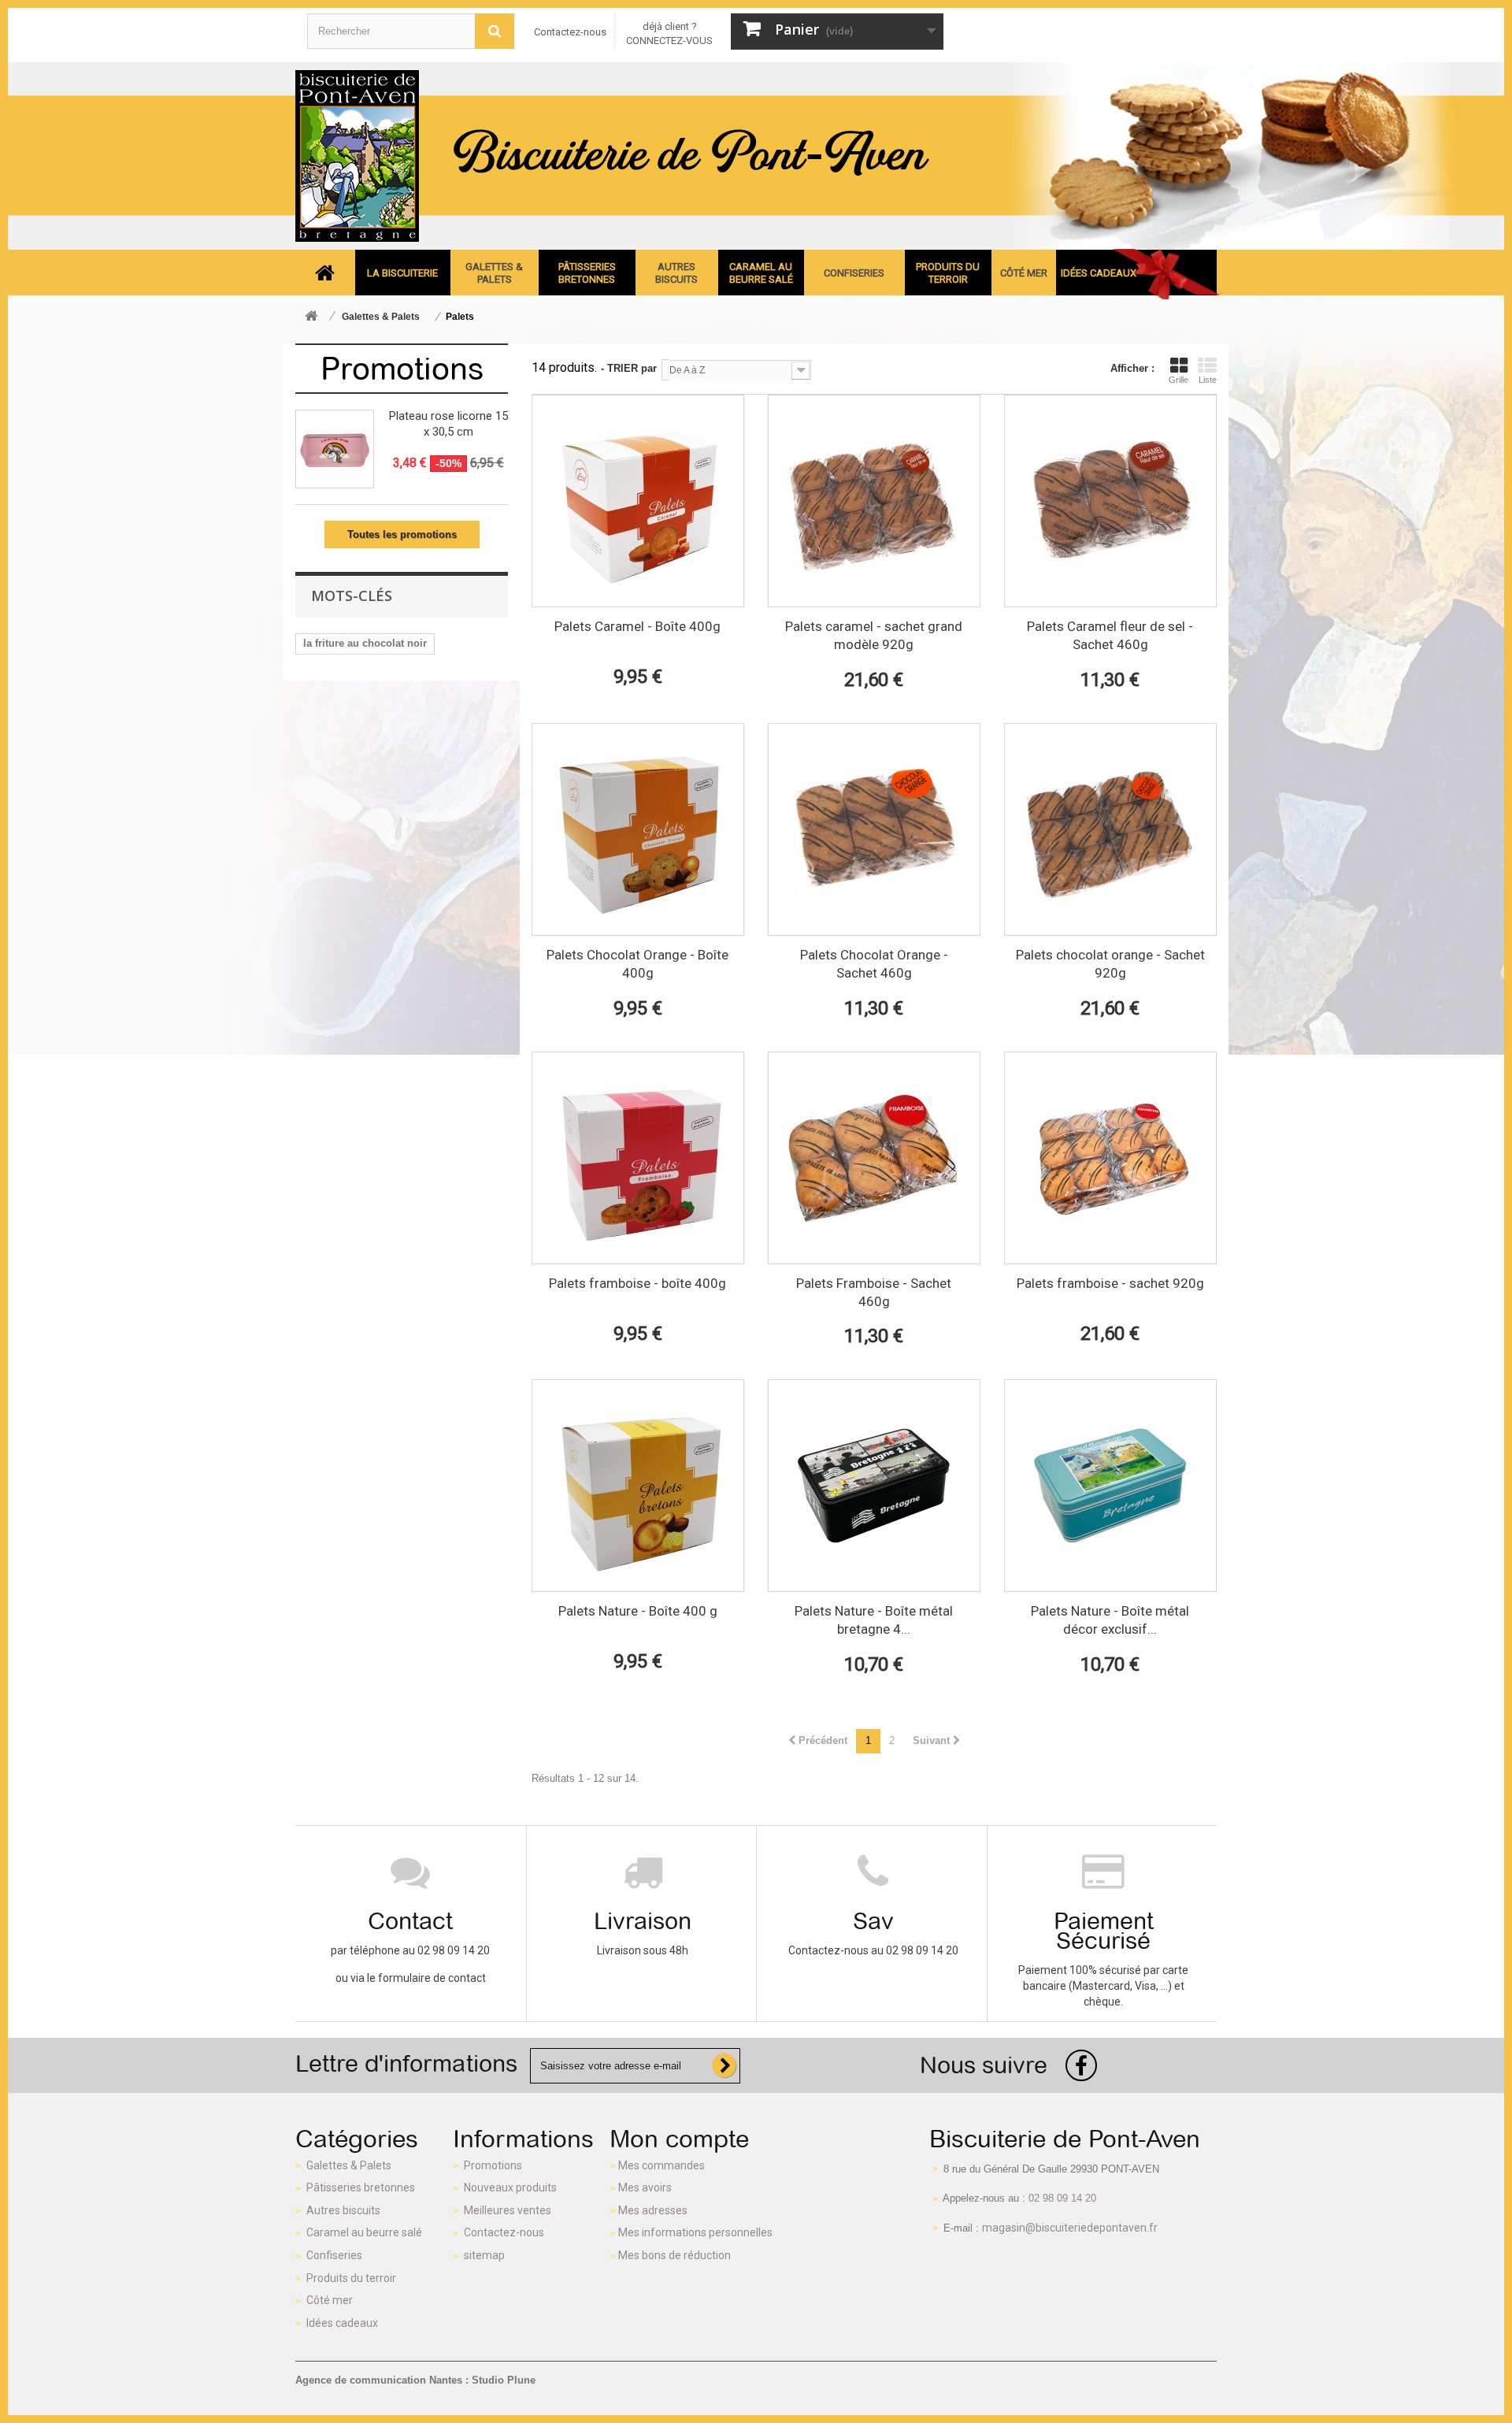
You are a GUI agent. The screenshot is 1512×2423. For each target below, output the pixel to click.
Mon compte (680, 2139)
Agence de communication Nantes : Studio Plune (415, 2380)
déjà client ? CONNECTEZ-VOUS (669, 33)
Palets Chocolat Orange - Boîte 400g (637, 964)
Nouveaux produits (510, 2187)
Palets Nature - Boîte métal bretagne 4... (874, 1620)
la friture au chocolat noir (365, 643)
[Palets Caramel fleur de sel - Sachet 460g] (1110, 501)
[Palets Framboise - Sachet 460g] (874, 1158)
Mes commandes (661, 2165)
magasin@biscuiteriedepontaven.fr (1070, 2228)
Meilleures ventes (508, 2210)
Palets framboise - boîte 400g (637, 1283)
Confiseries (334, 2255)
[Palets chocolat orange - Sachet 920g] (1110, 829)
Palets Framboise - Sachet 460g (874, 1292)
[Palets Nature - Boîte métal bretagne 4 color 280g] (874, 1486)
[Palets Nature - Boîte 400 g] (638, 1486)
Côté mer (330, 2300)
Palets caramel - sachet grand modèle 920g (874, 635)
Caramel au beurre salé (364, 2232)
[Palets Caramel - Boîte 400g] (638, 501)
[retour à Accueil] (311, 317)
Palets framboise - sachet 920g (1110, 1283)
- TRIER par (629, 368)
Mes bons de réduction (674, 2255)
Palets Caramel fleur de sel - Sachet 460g (1110, 635)
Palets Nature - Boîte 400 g (638, 1611)
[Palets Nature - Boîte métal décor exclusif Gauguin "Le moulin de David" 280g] (1110, 1486)
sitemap (484, 2255)
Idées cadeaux (342, 2323)
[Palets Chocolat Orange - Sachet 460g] (874, 829)
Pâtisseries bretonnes (361, 2187)
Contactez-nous (570, 32)
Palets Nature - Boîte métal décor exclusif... (1110, 1620)
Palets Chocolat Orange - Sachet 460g (874, 964)
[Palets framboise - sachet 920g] (1110, 1158)
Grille (1178, 380)
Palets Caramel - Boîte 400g (637, 626)
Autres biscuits (343, 2210)
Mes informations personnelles (695, 2232)
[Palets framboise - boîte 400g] (638, 1158)
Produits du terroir (351, 2278)
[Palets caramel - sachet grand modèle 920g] (874, 501)
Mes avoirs (645, 2187)
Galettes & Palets (349, 2165)
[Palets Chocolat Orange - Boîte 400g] (638, 829)
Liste (1208, 380)
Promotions (402, 369)
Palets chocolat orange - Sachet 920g (1110, 964)
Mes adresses (653, 2210)
